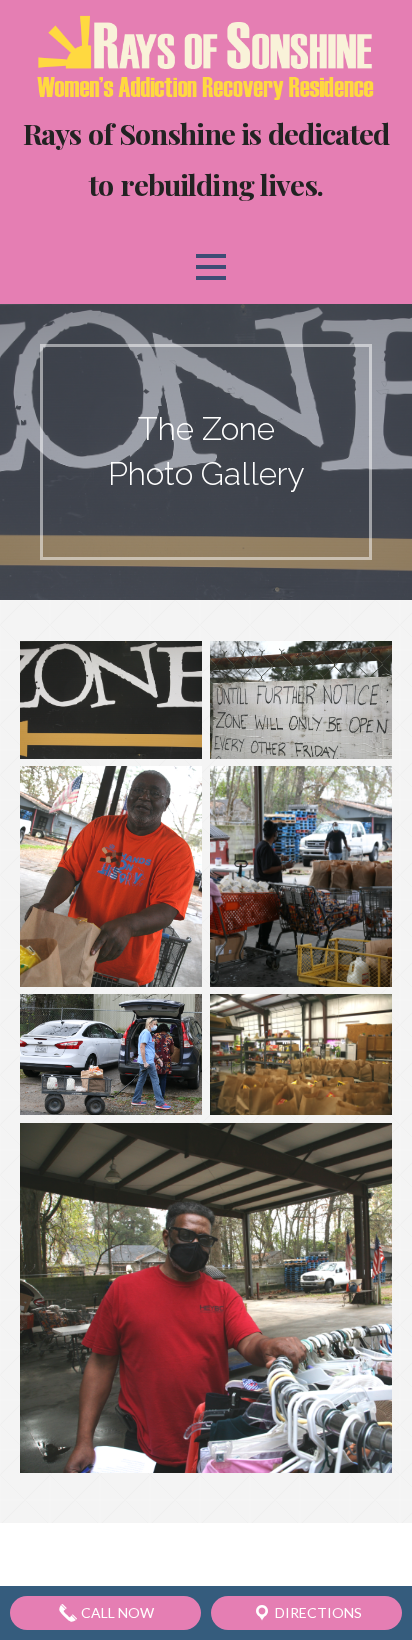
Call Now (116, 1612)
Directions (317, 1612)
